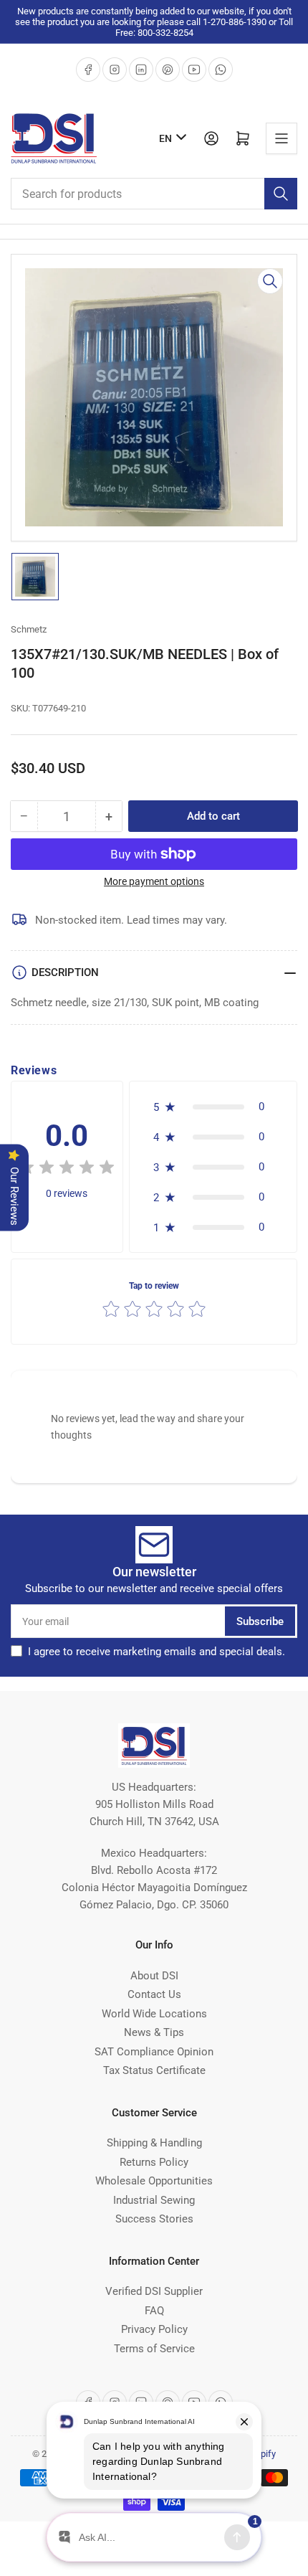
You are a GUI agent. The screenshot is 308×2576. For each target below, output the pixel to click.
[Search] (281, 194)
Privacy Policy (154, 2329)
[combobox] (154, 194)
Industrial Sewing (154, 2200)
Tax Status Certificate (154, 2070)
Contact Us (154, 1994)
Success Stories (154, 2219)
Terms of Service (154, 2349)
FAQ (154, 2311)
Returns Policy (154, 2162)
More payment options (154, 881)
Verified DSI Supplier (154, 2291)
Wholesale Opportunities (154, 2181)
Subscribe (260, 1621)
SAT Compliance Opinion (154, 2052)
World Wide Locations (154, 2014)
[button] (213, 1107)
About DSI (154, 1976)
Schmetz (29, 629)
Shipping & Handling (154, 2143)
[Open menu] (281, 138)
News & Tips (154, 2032)
